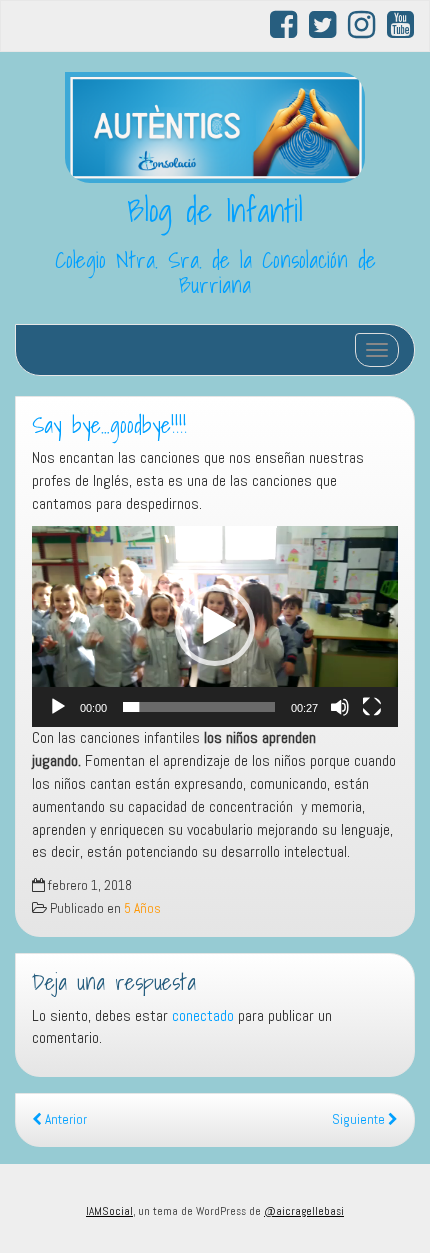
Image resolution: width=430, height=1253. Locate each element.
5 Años (142, 908)
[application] (215, 626)
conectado (203, 1015)
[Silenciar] (340, 707)
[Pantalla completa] (372, 707)
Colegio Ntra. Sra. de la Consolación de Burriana (215, 272)
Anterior (64, 1119)
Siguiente (360, 1119)
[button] (215, 626)
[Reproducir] (58, 707)
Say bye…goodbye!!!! (109, 425)
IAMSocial (109, 1211)
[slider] (199, 707)
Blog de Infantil (215, 210)
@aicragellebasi (304, 1211)
